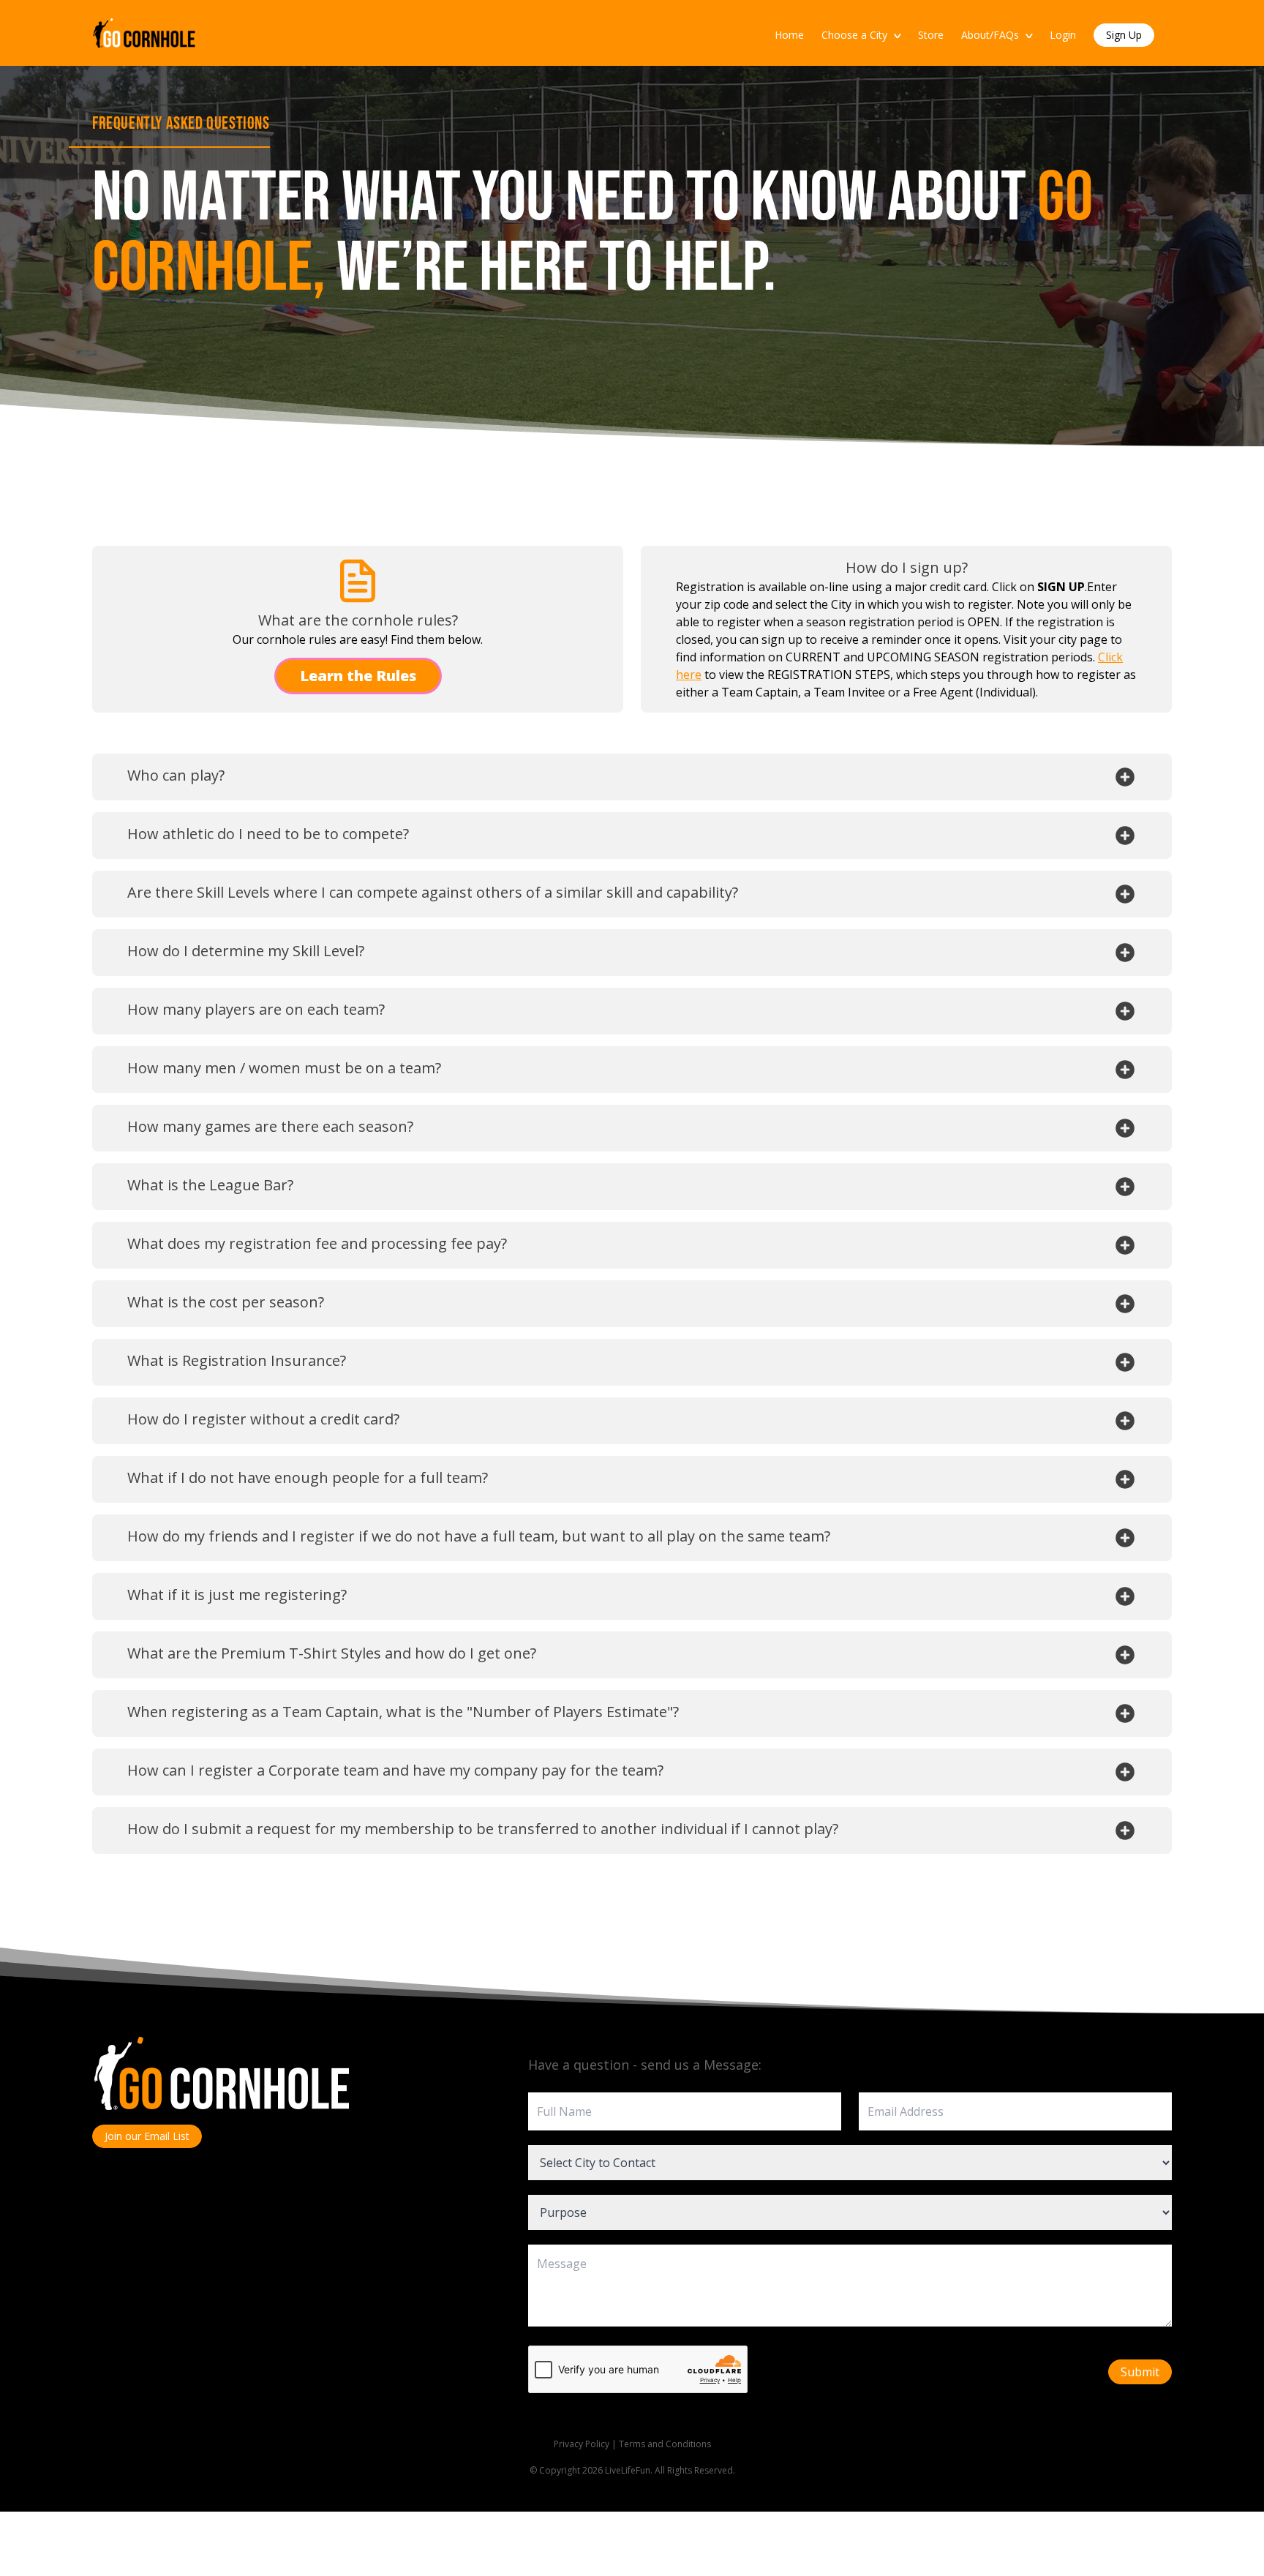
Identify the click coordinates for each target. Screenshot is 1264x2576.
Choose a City (861, 35)
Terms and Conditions (665, 2444)
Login (1063, 35)
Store (931, 35)
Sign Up (1124, 35)
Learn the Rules (358, 676)
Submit (1140, 2372)
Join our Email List (147, 2136)
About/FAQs (997, 35)
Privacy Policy (582, 2444)
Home (789, 35)
